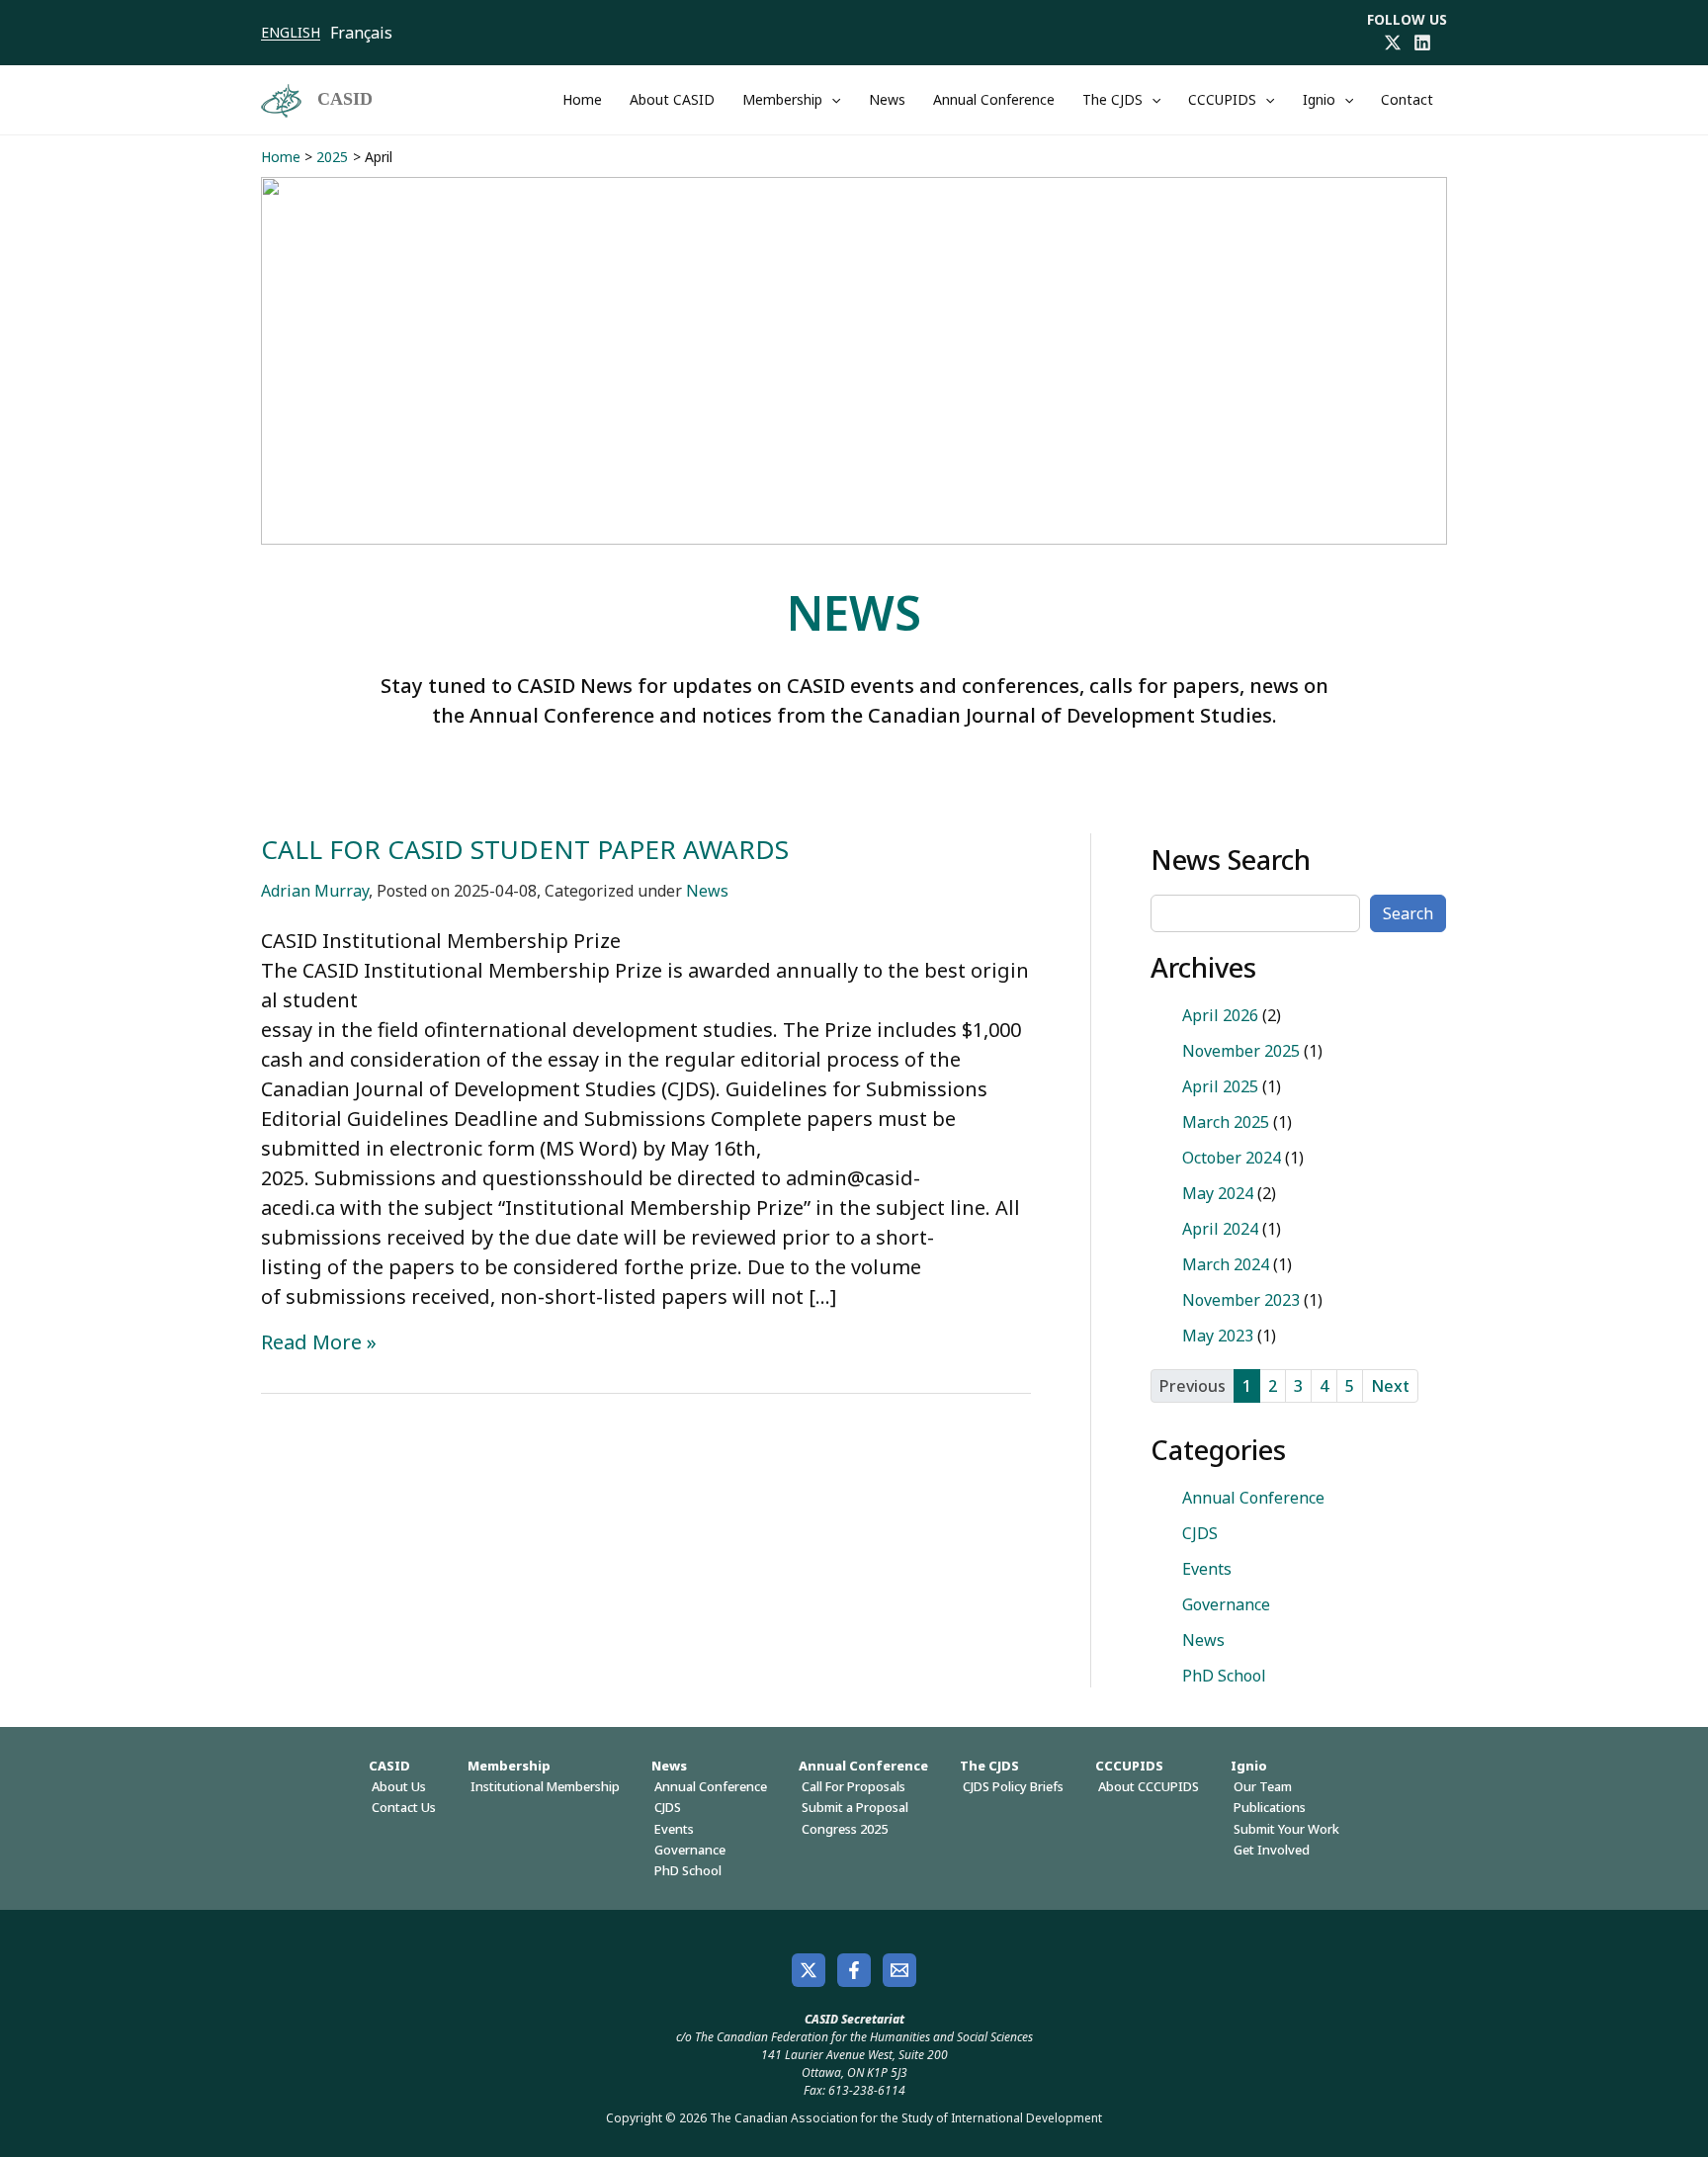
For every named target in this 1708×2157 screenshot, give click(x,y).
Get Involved (1272, 1850)
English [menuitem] (291, 32)
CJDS (1200, 1533)
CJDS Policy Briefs (1013, 1786)
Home (582, 99)
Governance (1226, 1604)
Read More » (319, 1342)
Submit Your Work (1286, 1829)
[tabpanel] (1298, 1175)
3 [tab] (1298, 1386)
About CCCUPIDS (1149, 1786)
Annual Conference (994, 99)
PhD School (1224, 1676)
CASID (345, 99)
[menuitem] (296, 33)
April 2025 (1220, 1086)
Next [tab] (1390, 1386)
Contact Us (404, 1807)
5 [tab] (1350, 1386)
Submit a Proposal (855, 1807)
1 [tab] (1247, 1386)
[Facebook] (854, 1970)
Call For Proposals (854, 1786)
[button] (831, 100)
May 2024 (1218, 1193)
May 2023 (1218, 1336)
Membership (782, 99)
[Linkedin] (1422, 43)
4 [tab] (1324, 1386)
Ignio (1319, 99)
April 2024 (1220, 1229)
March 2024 (1226, 1264)
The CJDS (1112, 99)
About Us (399, 1786)
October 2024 (1232, 1158)
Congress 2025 (845, 1829)
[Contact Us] (899, 1970)
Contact (1407, 99)
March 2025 (1226, 1122)
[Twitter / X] (1393, 43)
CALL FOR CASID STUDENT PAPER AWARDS (525, 849)
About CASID (672, 99)
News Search (1231, 860)
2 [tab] (1273, 1386)
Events (1207, 1569)
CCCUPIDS (1222, 99)
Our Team (1263, 1786)
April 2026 (1220, 1015)
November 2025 (1241, 1051)
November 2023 (1241, 1300)
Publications (1270, 1807)
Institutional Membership (545, 1786)
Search (1408, 913)
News (887, 99)
